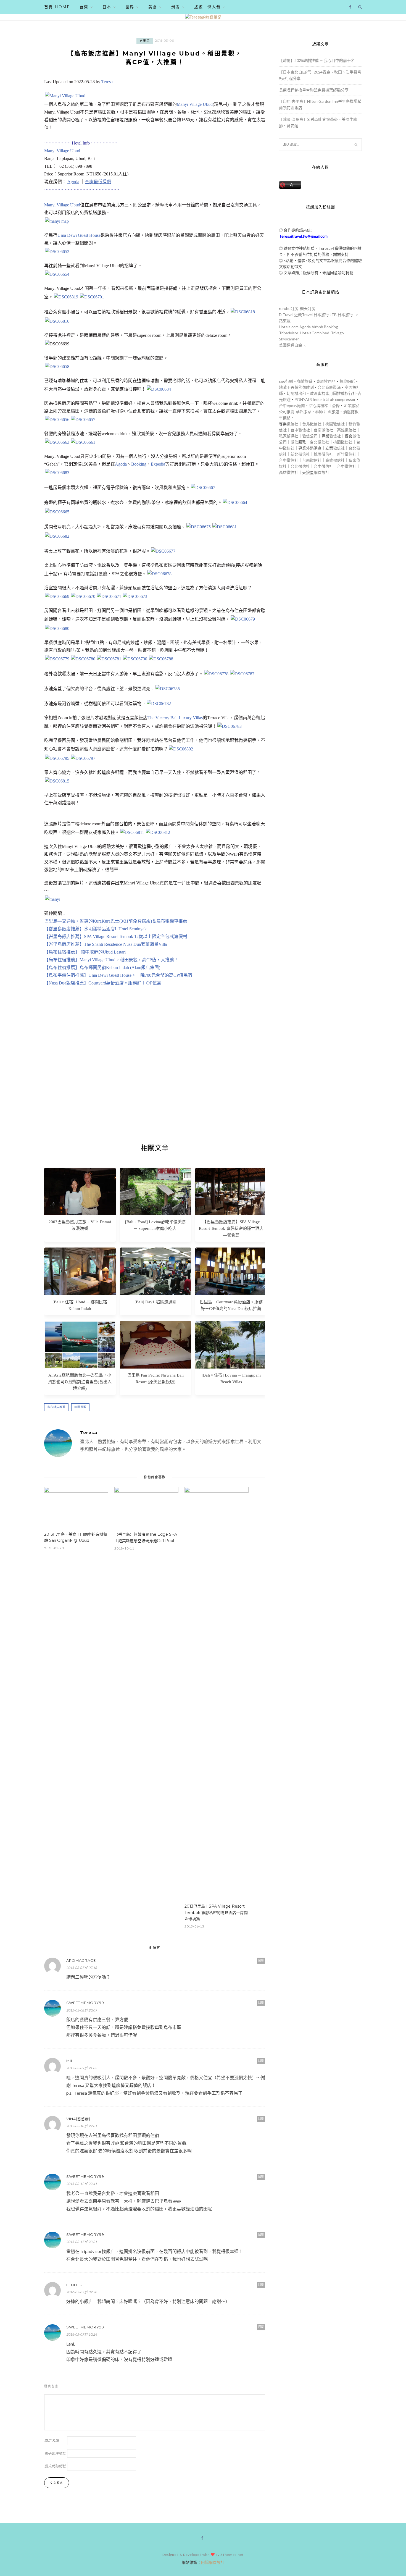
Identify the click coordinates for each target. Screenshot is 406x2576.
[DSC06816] (57, 321)
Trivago (337, 333)
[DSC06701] (92, 297)
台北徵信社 (312, 424)
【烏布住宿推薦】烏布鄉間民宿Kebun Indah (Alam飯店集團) (102, 967)
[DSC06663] (57, 442)
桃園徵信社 (335, 424)
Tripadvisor (289, 333)
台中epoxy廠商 (292, 405)
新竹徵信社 (347, 454)
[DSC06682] (57, 536)
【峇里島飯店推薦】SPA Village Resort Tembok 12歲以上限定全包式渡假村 (116, 937)
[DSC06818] (243, 312)
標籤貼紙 (347, 381)
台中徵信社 (300, 430)
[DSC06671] (109, 596)
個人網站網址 (55, 2466)
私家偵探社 (289, 436)
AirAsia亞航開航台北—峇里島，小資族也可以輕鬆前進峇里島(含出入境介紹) (80, 1382)
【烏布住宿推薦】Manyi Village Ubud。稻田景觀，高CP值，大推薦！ (111, 960)
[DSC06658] (57, 367)
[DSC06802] (181, 749)
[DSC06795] (57, 758)
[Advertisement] (155, 1073)
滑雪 (176, 7)
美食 (153, 7)
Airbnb (317, 327)
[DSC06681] (225, 527)
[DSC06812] (158, 832)
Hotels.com (289, 327)
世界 (130, 7)
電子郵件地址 (55, 2453)
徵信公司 (310, 436)
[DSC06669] (57, 596)
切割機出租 (296, 393)
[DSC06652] (57, 252)
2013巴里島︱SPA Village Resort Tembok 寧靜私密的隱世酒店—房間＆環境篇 (216, 1913)
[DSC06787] (65, 96)
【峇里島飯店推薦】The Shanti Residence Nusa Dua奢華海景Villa (106, 944)
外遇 (310, 448)
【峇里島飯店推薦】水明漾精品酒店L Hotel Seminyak (95, 929)
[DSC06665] (57, 512)
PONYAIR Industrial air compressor (325, 399)
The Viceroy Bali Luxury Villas (175, 718)
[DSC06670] (83, 596)
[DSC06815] (57, 781)
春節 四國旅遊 (327, 412)
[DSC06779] (57, 659)
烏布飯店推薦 (56, 1407)
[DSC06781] (109, 659)
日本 (107, 7)
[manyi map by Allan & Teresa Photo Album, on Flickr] (57, 221)
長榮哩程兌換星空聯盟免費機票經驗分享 (314, 90)
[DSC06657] (83, 420)
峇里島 (145, 41)
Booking (139, 464)
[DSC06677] (163, 551)
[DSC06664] (235, 502)
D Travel (286, 315)
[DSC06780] (83, 659)
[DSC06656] (57, 420)
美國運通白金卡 (292, 345)
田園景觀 (80, 1407)
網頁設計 (321, 472)
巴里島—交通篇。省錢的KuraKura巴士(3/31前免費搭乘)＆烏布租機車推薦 (116, 921)
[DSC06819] (66, 297)
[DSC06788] (161, 659)
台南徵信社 (323, 430)
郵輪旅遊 (305, 381)
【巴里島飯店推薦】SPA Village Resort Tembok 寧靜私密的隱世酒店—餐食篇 (231, 1228)
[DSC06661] (83, 442)
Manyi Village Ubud (195, 104)
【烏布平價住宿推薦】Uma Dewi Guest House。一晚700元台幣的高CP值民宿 (118, 975)
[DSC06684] (159, 389)
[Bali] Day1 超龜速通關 (155, 1302)
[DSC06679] (243, 619)
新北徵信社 (300, 454)
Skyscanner (289, 339)
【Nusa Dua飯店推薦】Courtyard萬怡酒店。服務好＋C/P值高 (103, 983)
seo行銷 (286, 381)
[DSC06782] (159, 704)
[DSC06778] (216, 674)
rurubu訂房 (289, 308)
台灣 (84, 7)
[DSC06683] (57, 473)
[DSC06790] (135, 659)
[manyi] (53, 899)
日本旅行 (321, 315)
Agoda (121, 464)
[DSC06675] (199, 527)
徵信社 (292, 424)
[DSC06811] (132, 832)
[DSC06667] (203, 488)
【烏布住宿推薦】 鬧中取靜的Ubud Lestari (85, 952)
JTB (333, 315)
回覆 (261, 1960)
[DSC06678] (159, 574)
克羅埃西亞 (326, 381)
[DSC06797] (83, 758)
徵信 (294, 442)
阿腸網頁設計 (213, 2562)
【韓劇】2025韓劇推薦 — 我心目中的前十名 (317, 60)
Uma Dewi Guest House (79, 235)
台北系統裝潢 (329, 387)
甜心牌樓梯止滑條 (324, 405)
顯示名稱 (51, 2441)
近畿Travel (303, 315)
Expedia (158, 464)
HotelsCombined (315, 333)
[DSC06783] (230, 726)
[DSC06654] (57, 274)
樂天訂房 (308, 308)
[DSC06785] (168, 689)
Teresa (107, 82)
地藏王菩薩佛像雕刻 (296, 387)
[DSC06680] (57, 628)
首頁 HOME (57, 7)
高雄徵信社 (347, 430)
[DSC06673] (135, 596)
